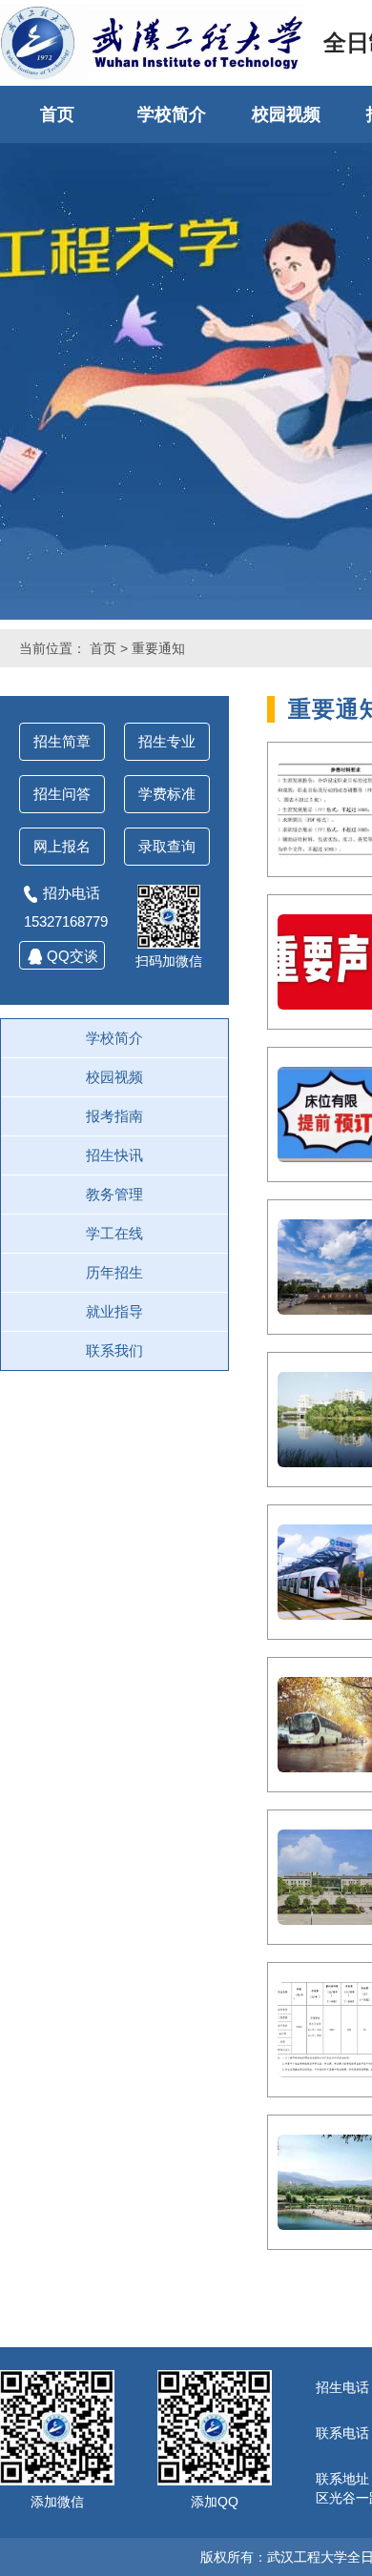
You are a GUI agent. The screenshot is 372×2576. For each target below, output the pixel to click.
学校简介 (172, 114)
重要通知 (158, 648)
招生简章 (62, 741)
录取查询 (167, 846)
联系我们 (114, 1350)
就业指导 (114, 1311)
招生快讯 (114, 1155)
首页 (57, 114)
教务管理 (114, 1194)
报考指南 (114, 1116)
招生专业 (167, 741)
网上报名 (62, 846)
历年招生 (114, 1272)
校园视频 (286, 114)
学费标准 (167, 794)
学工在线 (114, 1233)
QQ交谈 (72, 956)
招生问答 (62, 794)
